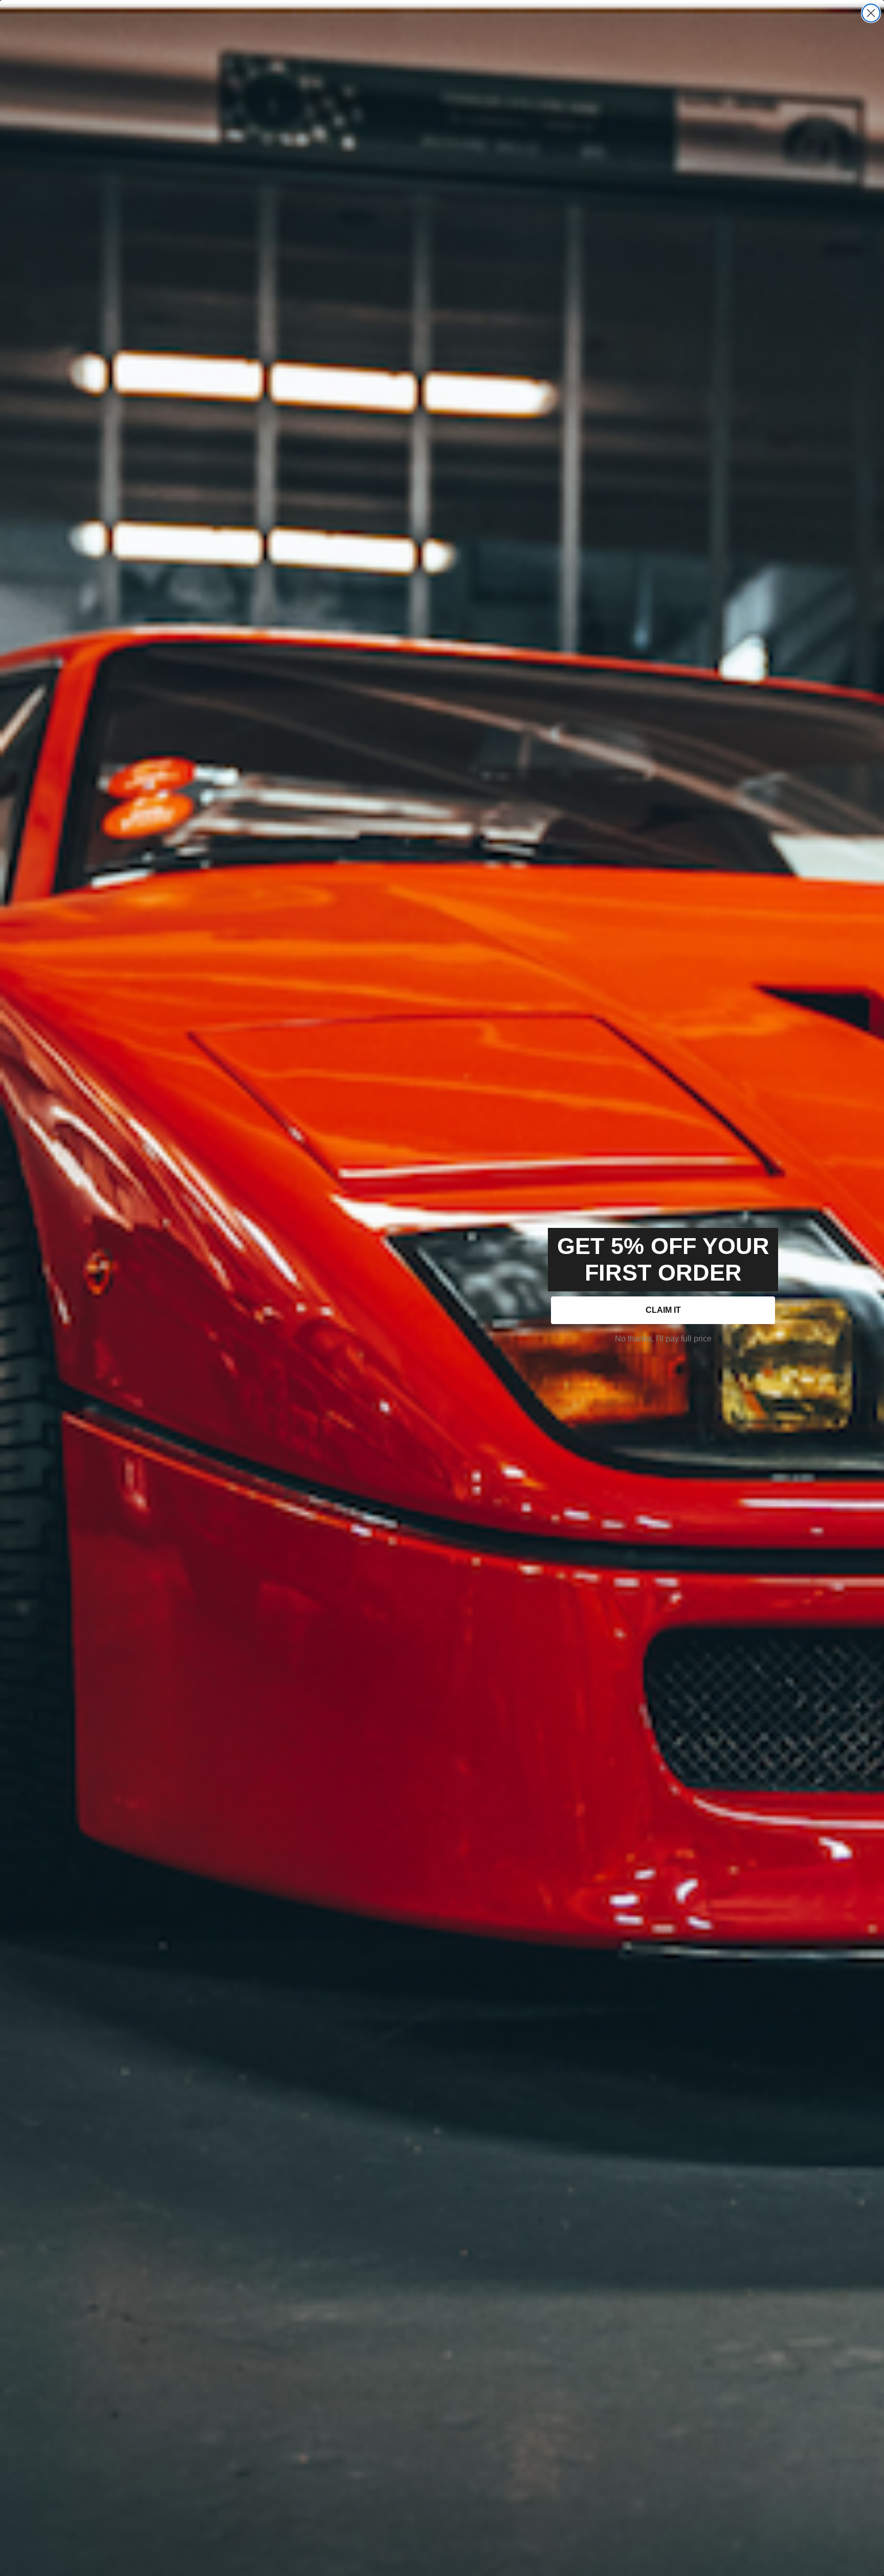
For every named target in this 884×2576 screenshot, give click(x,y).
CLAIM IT (663, 1310)
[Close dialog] (871, 13)
